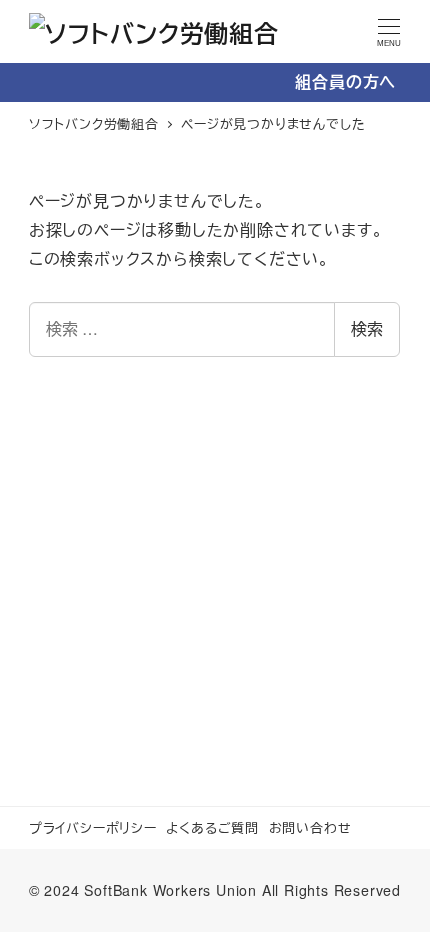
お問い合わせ (310, 827)
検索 (367, 328)
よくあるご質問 (212, 827)
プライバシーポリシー (93, 827)
